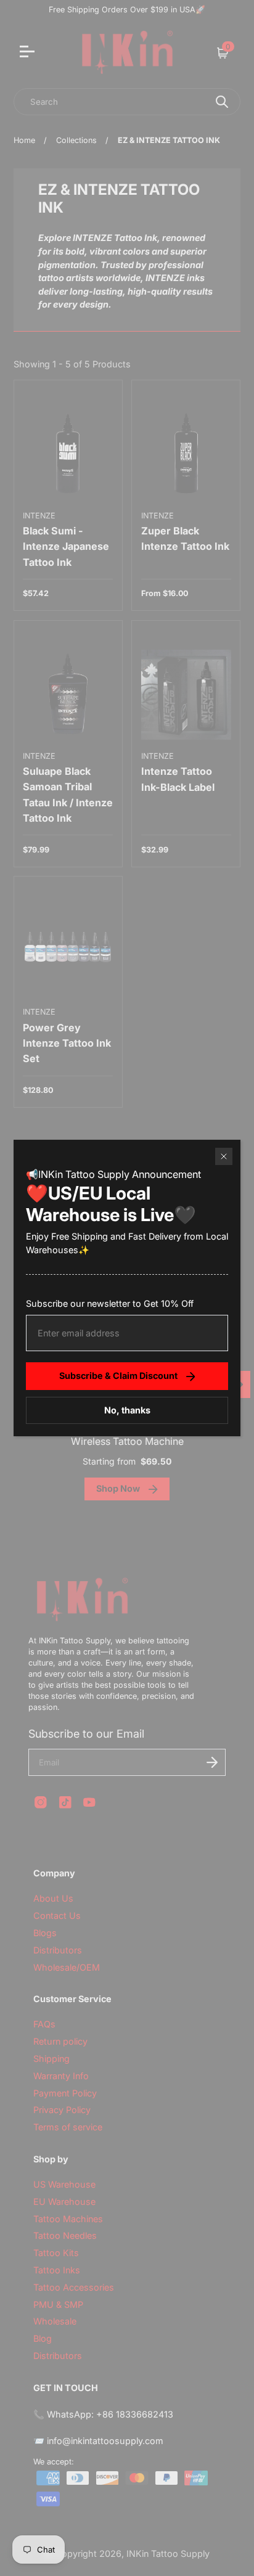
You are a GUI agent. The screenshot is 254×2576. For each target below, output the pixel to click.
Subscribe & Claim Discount (118, 1376)
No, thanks (127, 1410)
